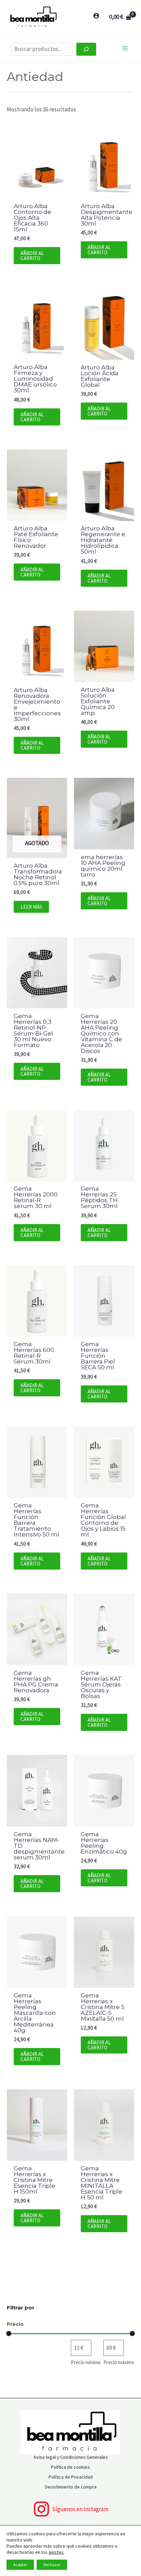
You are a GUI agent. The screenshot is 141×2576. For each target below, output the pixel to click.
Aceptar (20, 2565)
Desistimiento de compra (71, 2487)
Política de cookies (70, 2467)
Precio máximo (119, 2362)
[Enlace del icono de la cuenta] (96, 16)
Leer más (31, 907)
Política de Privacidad (71, 2477)
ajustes (56, 2552)
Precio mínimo (86, 2362)
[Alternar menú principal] (125, 48)
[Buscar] (86, 49)
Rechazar (52, 2565)
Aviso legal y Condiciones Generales (71, 2457)
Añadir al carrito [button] (32, 256)
